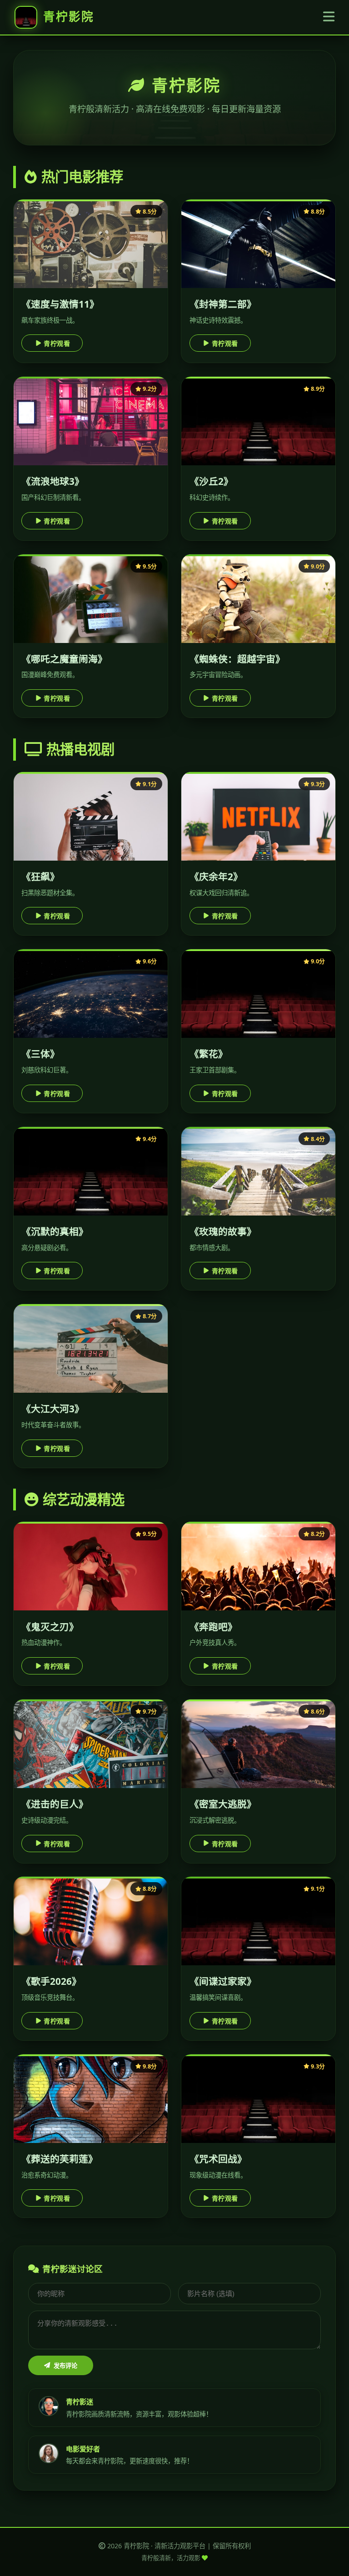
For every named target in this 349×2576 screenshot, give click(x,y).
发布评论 (65, 2366)
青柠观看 (57, 344)
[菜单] (329, 17)
